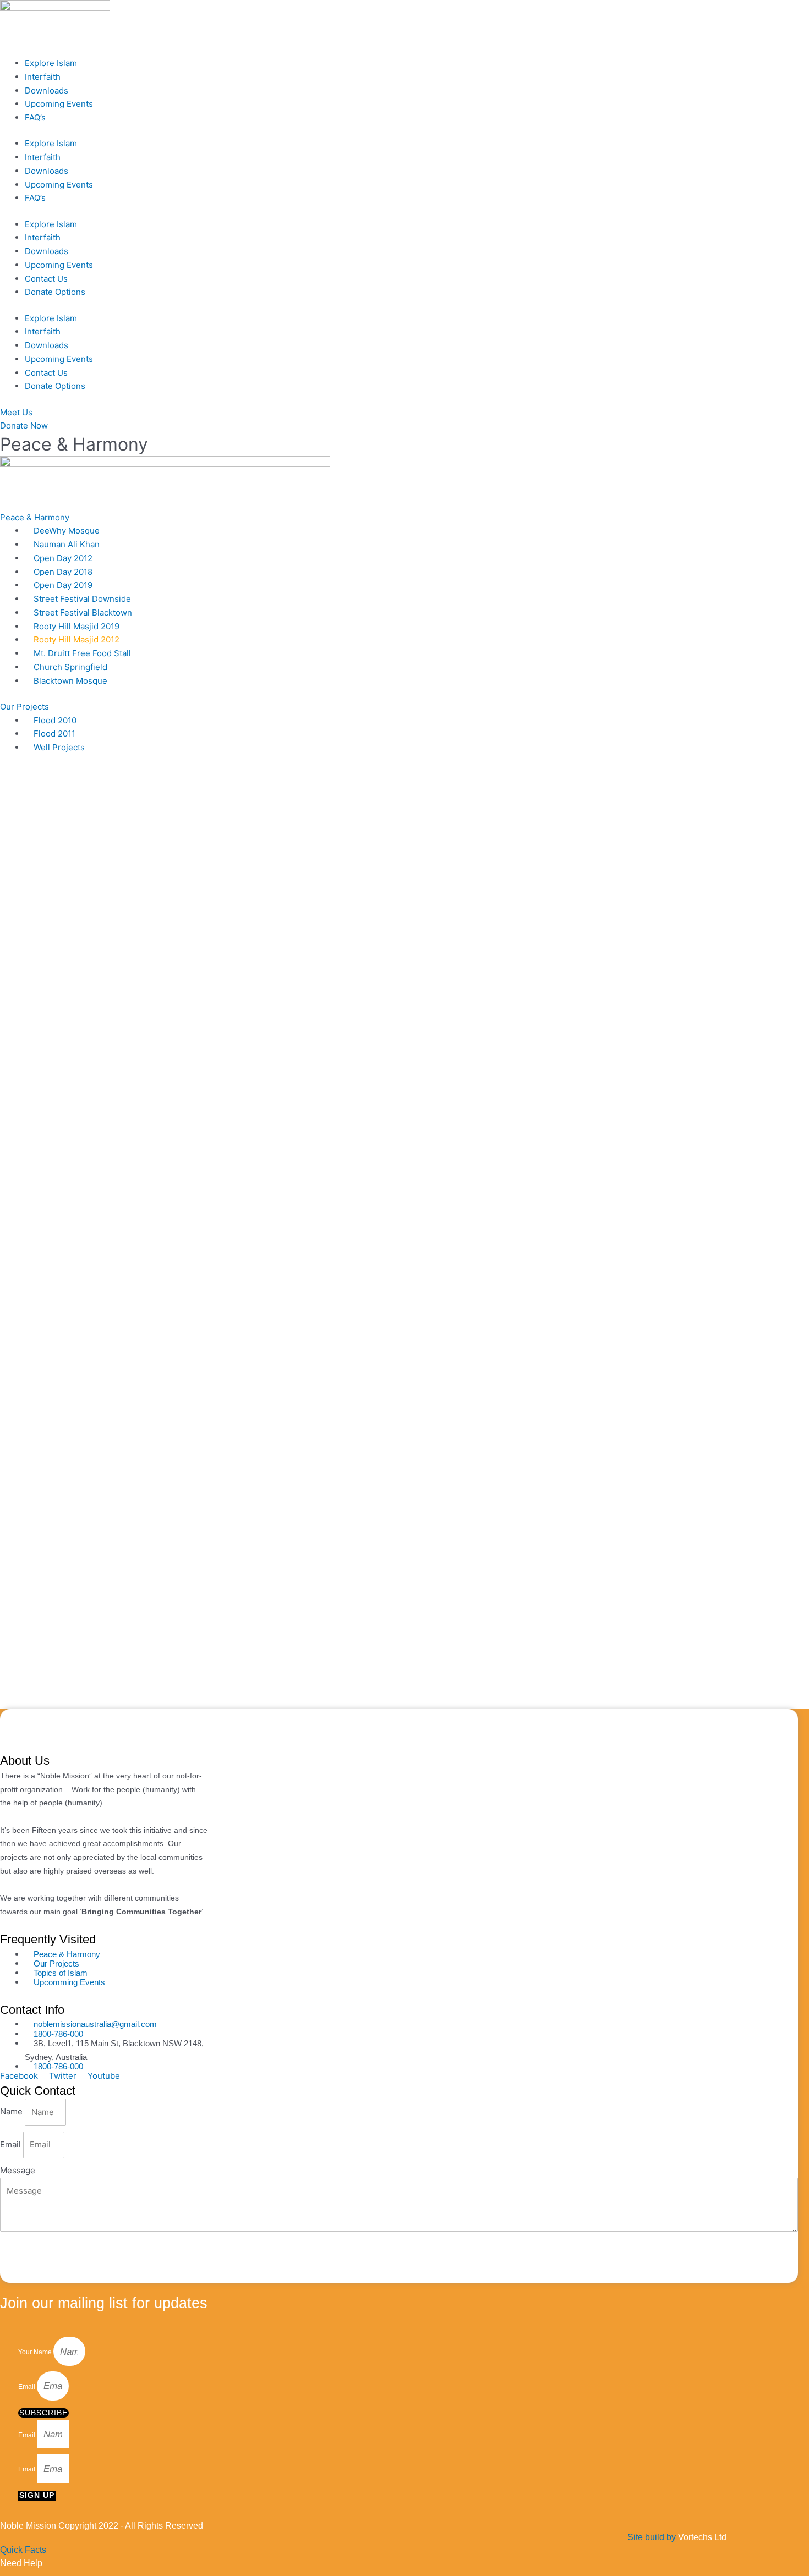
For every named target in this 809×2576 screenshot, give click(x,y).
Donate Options (55, 292)
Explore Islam (51, 63)
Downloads (47, 90)
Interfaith (43, 77)
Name (12, 2112)
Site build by (677, 2537)
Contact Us (46, 279)
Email (12, 2144)
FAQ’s (35, 117)
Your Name (36, 2353)
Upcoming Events (59, 104)
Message (18, 2170)
